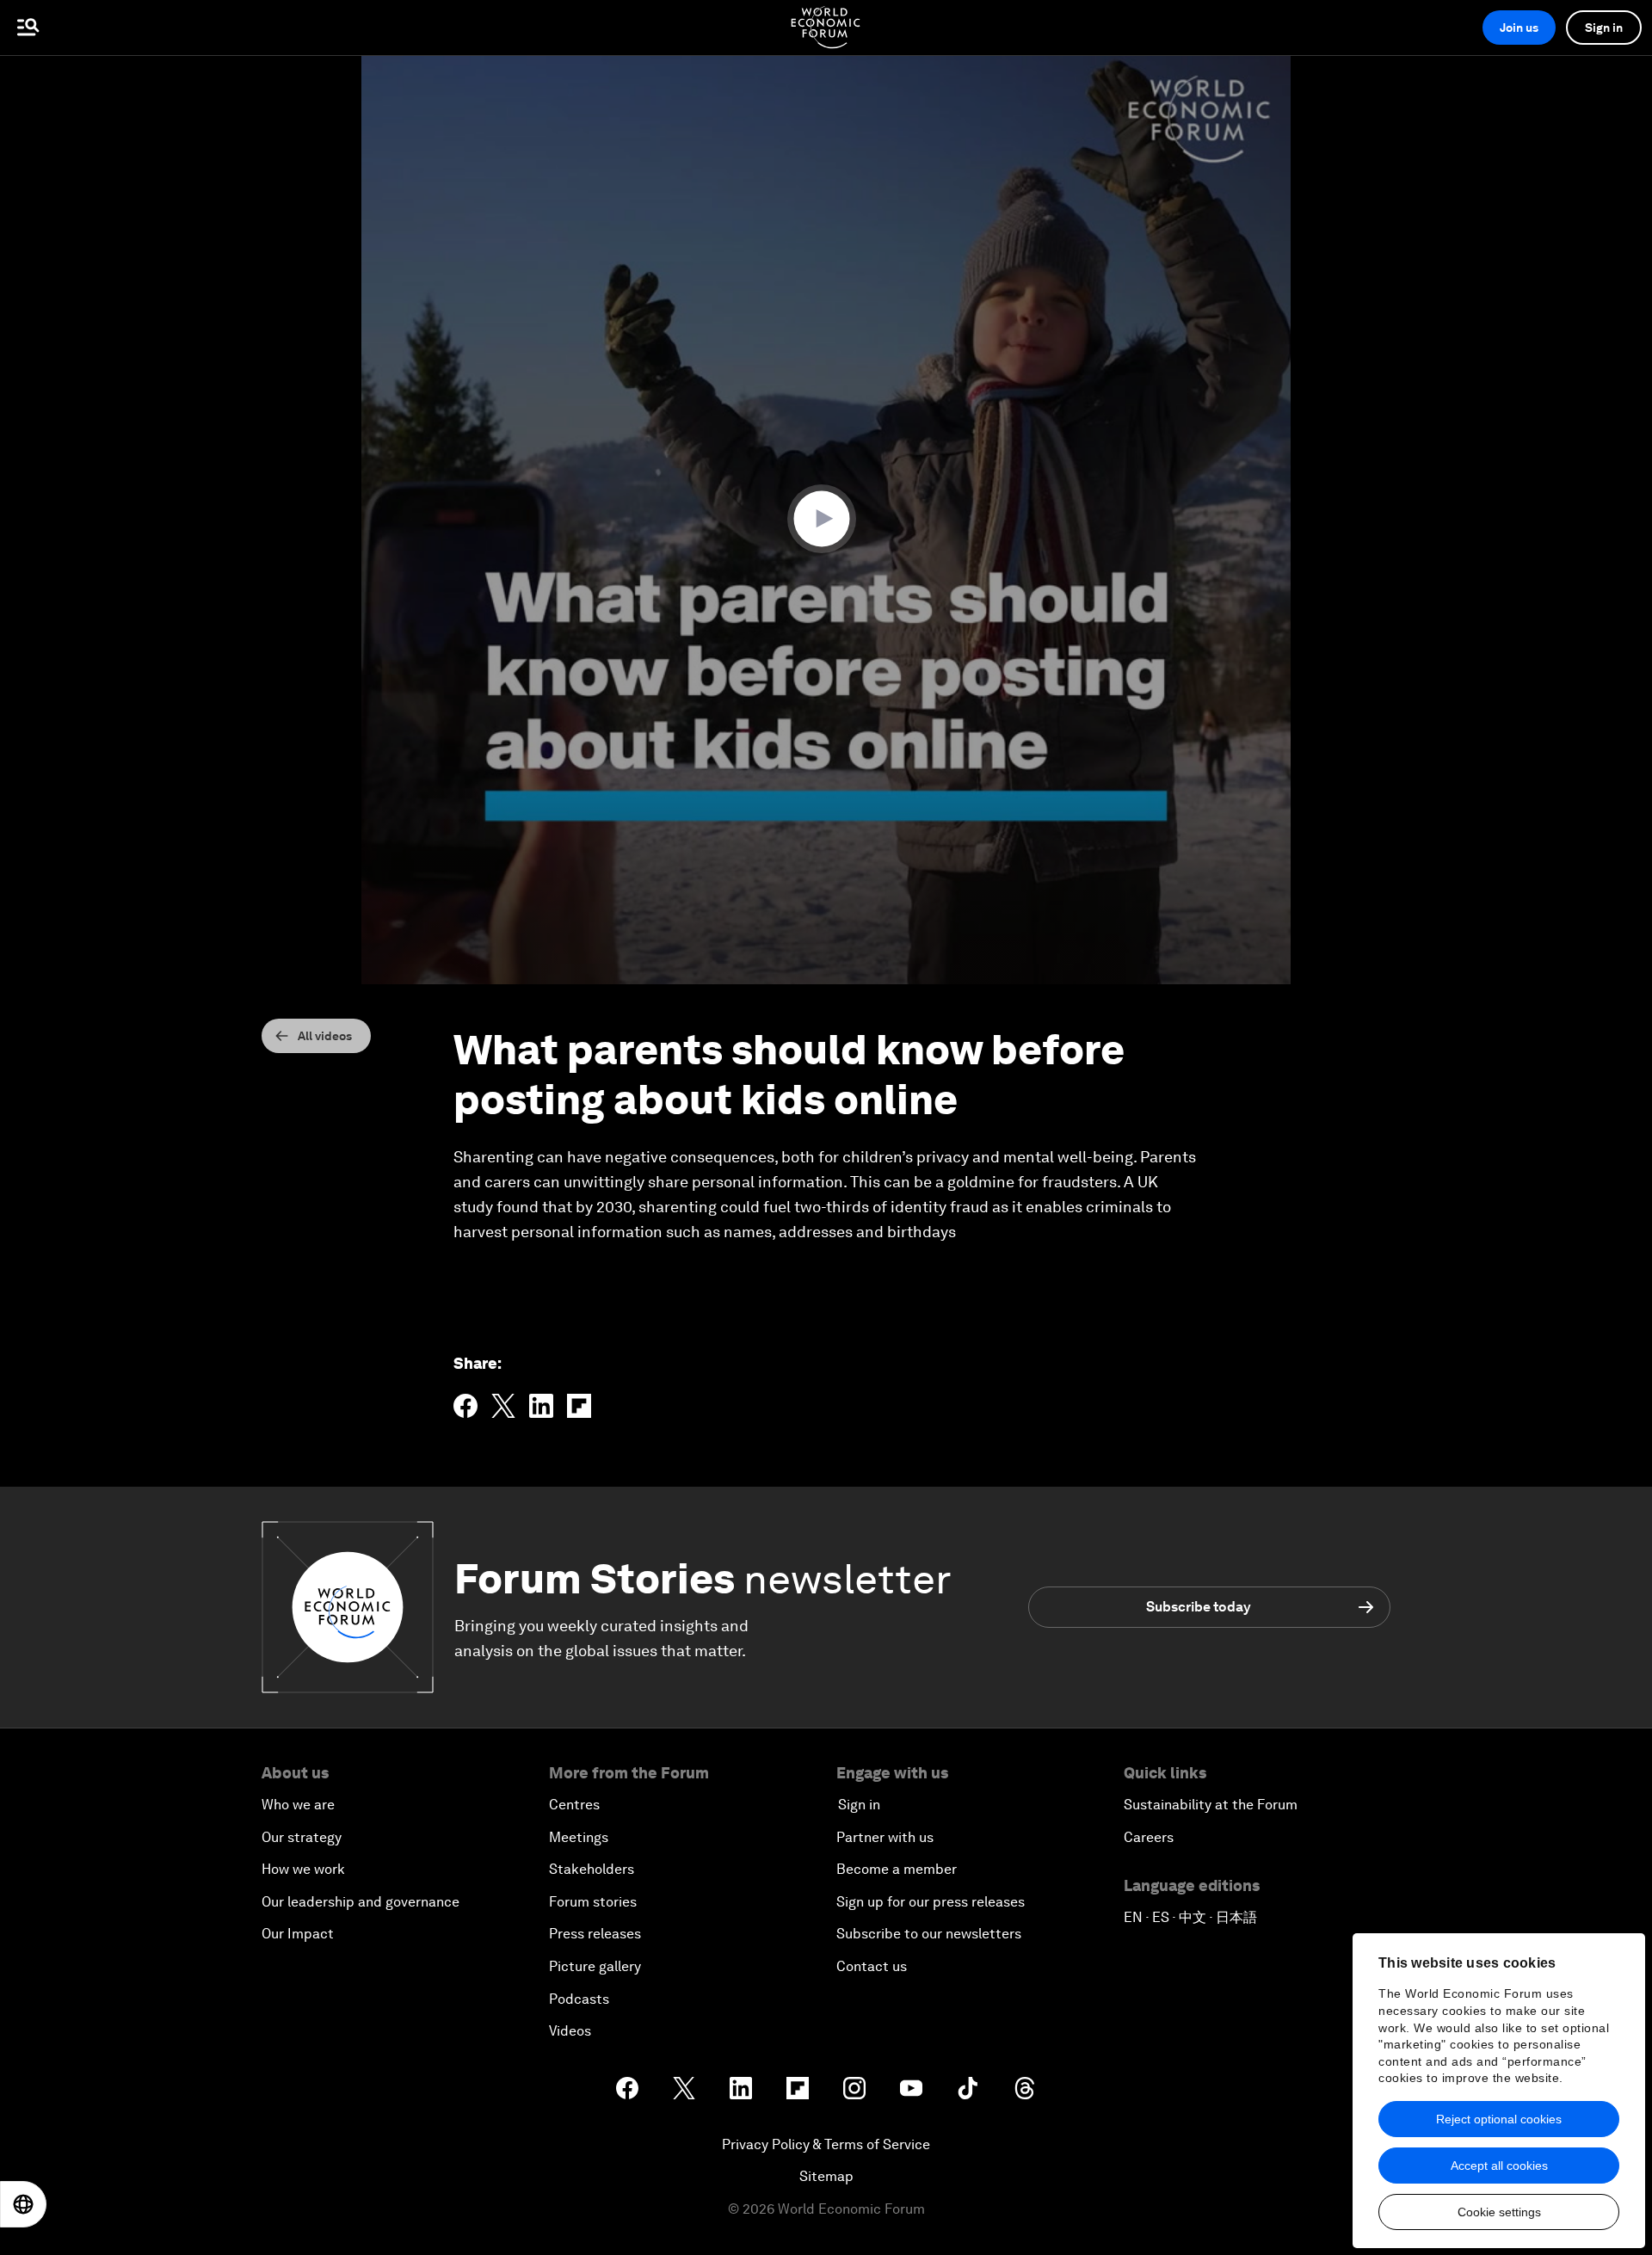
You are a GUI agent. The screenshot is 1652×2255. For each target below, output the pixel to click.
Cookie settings (1499, 2212)
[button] (826, 519)
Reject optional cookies (1499, 2119)
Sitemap (826, 2176)
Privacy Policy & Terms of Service (826, 2144)
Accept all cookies (1499, 2166)
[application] (826, 520)
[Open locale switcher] (23, 2204)
